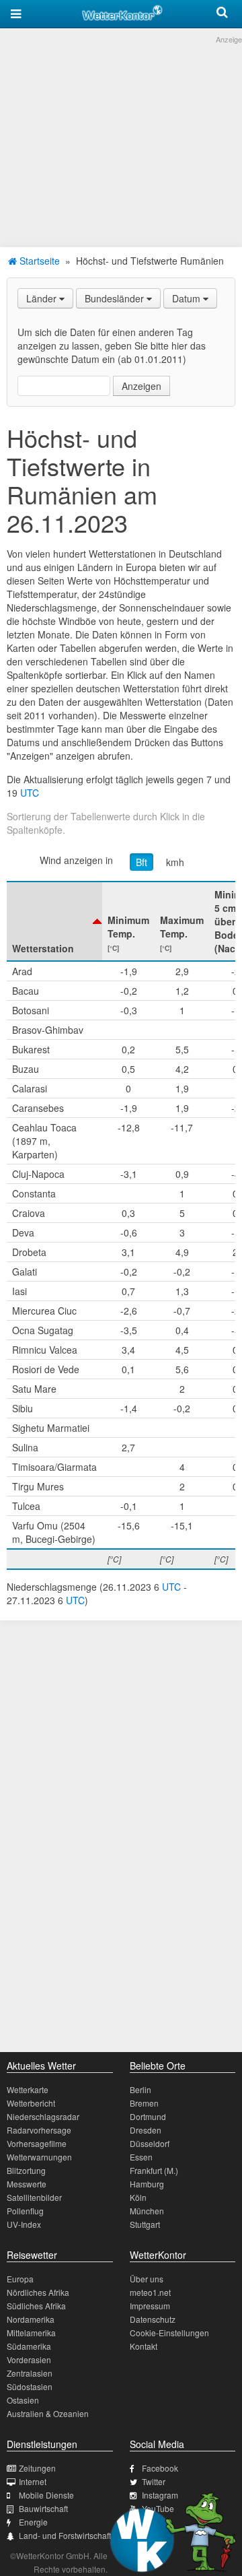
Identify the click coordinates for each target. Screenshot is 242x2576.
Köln (138, 2197)
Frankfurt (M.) (154, 2170)
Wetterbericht (31, 2103)
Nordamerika (31, 2319)
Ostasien (23, 2400)
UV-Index (24, 2224)
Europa (20, 2279)
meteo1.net (150, 2292)
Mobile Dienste (46, 2495)
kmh (175, 862)
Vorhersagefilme (37, 2143)
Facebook (160, 2468)
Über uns (147, 2279)
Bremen (144, 2103)
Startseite (38, 261)
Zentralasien (30, 2373)
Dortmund (148, 2116)
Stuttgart (145, 2224)
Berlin (140, 2089)
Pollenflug (25, 2211)
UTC (30, 793)
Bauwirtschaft (43, 2508)
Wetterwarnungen (39, 2157)
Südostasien (30, 2386)
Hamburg (147, 2184)
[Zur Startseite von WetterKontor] (122, 11)
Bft (142, 862)
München (147, 2211)
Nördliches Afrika (38, 2292)
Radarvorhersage (39, 2130)
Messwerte (27, 2184)
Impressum (150, 2306)
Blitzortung (26, 2170)
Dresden (146, 2130)
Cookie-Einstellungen (169, 2333)
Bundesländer (116, 298)
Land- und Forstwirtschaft (65, 2535)
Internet (33, 2481)
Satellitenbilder (34, 2197)
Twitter (154, 2481)
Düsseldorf (150, 2143)
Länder (43, 298)
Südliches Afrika (36, 2306)
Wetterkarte (28, 2089)
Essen (141, 2157)
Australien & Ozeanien (48, 2413)
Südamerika (29, 2346)
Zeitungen (37, 2468)
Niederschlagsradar (43, 2116)
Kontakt (144, 2346)
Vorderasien (29, 2359)
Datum (188, 298)
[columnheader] (54, 921)
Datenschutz (153, 2319)
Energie (33, 2522)
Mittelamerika (31, 2333)
